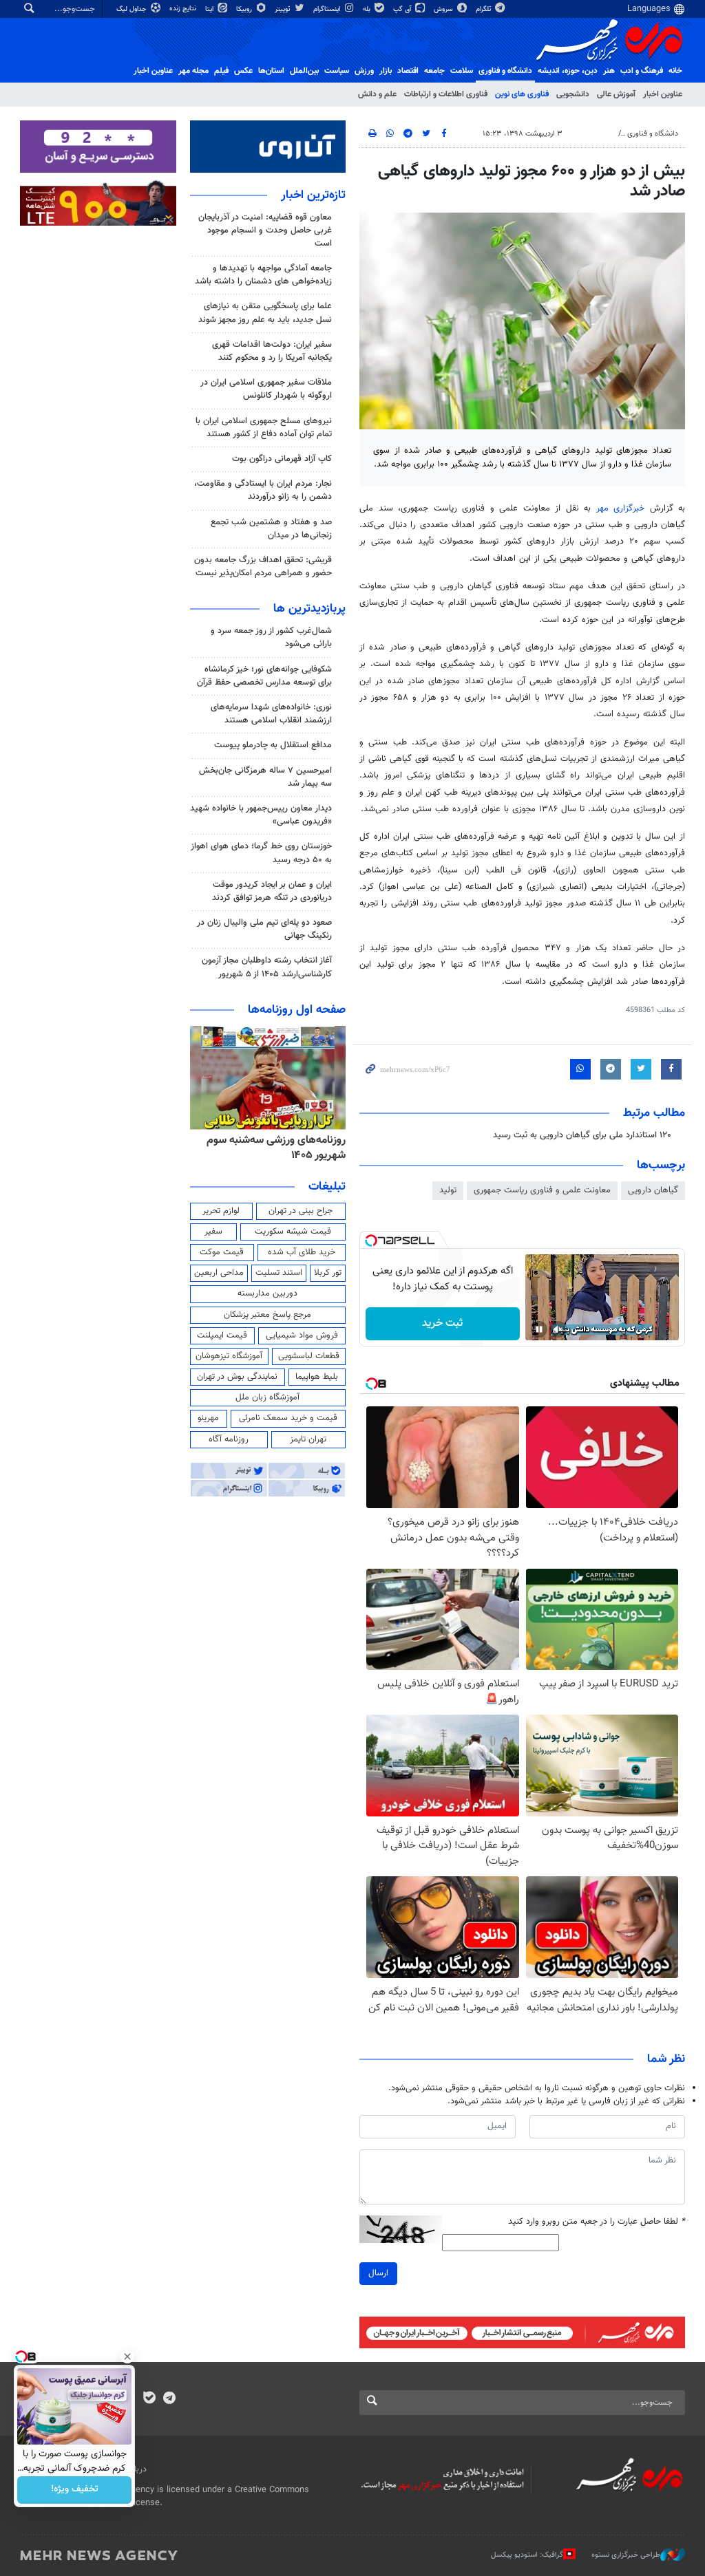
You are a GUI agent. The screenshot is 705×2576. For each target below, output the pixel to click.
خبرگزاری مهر (621, 508)
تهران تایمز (308, 1439)
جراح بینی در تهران (301, 1211)
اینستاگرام (328, 9)
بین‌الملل (304, 71)
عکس (243, 71)
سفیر (213, 1232)
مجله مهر (193, 71)
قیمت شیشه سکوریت (293, 1232)
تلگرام (484, 9)
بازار (386, 71)
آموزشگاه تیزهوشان (229, 1356)
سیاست (337, 71)
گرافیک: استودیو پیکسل (527, 2555)
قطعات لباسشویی (309, 1356)
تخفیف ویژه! (75, 2490)
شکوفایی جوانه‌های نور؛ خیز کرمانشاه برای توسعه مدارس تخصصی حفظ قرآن (264, 676)
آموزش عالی (616, 94)
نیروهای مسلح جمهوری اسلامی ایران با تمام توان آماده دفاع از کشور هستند (264, 428)
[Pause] (539, 1329)
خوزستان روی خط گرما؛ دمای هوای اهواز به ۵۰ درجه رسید (261, 853)
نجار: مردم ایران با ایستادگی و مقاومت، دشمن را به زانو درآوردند (263, 490)
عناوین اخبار (663, 94)
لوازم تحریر (221, 1211)
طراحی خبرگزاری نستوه (626, 2555)
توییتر (283, 9)
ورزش (364, 71)
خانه (675, 71)
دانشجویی (573, 94)
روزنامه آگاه (229, 1439)
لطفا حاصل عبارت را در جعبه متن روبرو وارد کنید (597, 2222)
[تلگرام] (169, 2399)
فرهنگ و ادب (642, 71)
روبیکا (245, 9)
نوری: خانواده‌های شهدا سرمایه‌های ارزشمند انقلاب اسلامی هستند (271, 714)
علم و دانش (377, 94)
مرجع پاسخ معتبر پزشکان (267, 1315)
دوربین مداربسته (267, 1294)
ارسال (378, 2273)
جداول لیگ (133, 9)
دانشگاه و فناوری (505, 71)
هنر (609, 71)
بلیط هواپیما (317, 1377)
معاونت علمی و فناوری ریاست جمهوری (542, 1190)
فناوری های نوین (522, 94)
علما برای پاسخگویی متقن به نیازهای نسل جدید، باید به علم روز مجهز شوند (265, 313)
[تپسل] (371, 1241)
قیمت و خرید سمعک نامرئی (288, 1418)
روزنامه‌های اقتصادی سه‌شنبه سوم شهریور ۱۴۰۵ (270, 1148)
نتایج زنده (184, 9)
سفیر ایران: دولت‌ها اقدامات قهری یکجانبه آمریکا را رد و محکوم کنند (272, 351)
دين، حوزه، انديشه (568, 71)
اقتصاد (408, 71)
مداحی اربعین (219, 1273)
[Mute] (558, 1329)
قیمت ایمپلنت (222, 1335)
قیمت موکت (222, 1252)
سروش (444, 9)
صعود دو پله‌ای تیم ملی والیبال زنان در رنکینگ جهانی (264, 929)
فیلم (221, 71)
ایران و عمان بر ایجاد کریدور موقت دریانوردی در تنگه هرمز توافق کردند (272, 891)
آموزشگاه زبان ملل (267, 1397)
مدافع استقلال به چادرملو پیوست (273, 745)
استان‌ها (271, 71)
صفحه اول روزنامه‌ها (297, 1010)
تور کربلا (328, 1273)
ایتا (210, 9)
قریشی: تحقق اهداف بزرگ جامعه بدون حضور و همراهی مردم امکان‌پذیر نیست (263, 567)
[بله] (149, 2399)
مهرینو (208, 1418)
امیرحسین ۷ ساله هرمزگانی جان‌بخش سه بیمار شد (265, 777)
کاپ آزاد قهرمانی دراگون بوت (282, 459)
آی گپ (403, 9)
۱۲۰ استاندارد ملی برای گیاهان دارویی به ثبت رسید (582, 1135)
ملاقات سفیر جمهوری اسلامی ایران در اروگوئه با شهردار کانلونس (266, 389)
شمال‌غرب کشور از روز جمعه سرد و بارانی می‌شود (271, 637)
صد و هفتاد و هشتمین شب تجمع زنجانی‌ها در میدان (271, 529)
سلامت (462, 71)
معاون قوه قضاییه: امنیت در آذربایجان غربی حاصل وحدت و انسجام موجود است (265, 230)
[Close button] (127, 2357)
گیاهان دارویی (653, 1190)
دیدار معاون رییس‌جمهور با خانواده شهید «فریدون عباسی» (261, 815)
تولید (448, 1190)
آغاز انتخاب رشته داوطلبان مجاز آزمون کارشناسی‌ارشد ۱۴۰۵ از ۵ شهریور (267, 967)
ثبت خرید (442, 1323)
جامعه (434, 71)
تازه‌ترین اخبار (313, 195)
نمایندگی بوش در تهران (237, 1377)
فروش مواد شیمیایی (302, 1335)
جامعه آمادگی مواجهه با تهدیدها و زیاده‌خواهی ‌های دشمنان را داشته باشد (263, 275)
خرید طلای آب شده (302, 1252)
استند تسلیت (279, 1273)
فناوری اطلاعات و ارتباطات (446, 94)
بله (368, 9)
